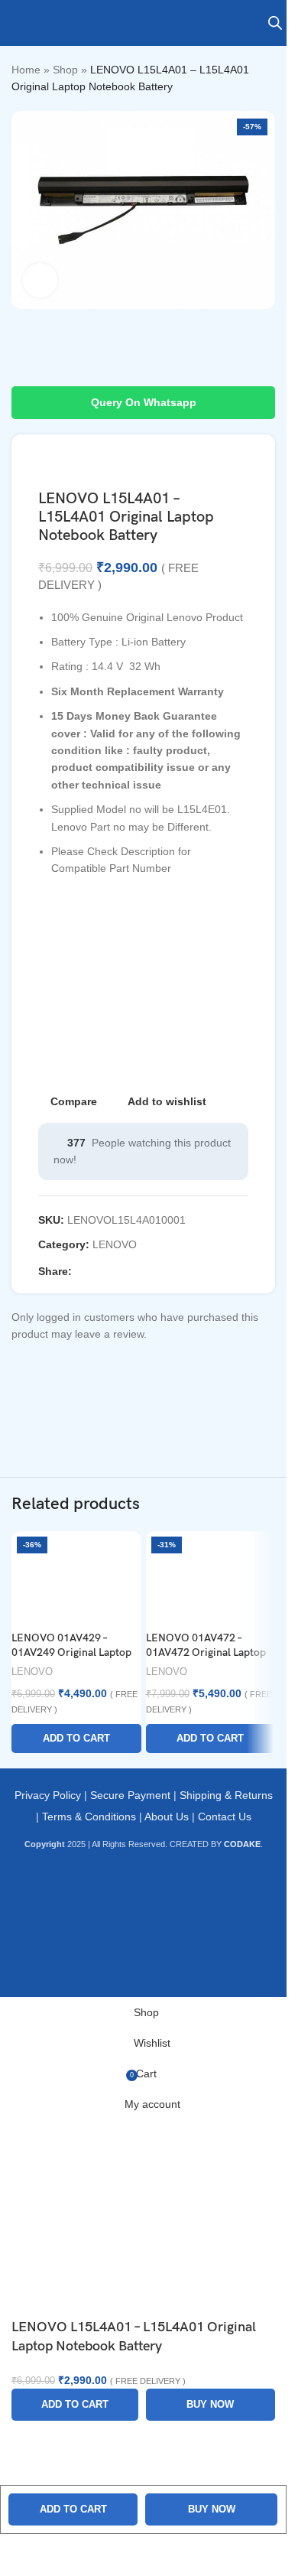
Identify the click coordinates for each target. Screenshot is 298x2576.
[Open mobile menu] (18, 23)
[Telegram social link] (173, 1272)
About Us (167, 1817)
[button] (76, 1738)
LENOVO (115, 1244)
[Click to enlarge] (40, 280)
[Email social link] (118, 1272)
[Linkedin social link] (136, 1272)
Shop (65, 70)
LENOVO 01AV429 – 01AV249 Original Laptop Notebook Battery (71, 1653)
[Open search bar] (275, 23)
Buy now (212, 2509)
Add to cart (73, 2509)
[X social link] (99, 1272)
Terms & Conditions (89, 1817)
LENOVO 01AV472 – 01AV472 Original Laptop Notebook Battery (206, 1653)
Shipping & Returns (226, 1795)
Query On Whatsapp (144, 402)
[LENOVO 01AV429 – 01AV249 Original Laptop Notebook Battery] (76, 1577)
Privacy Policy (48, 1795)
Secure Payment (130, 1795)
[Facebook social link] (81, 1272)
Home (26, 70)
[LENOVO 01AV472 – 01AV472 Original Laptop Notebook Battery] (211, 1577)
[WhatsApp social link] (154, 1272)
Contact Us (225, 1817)
